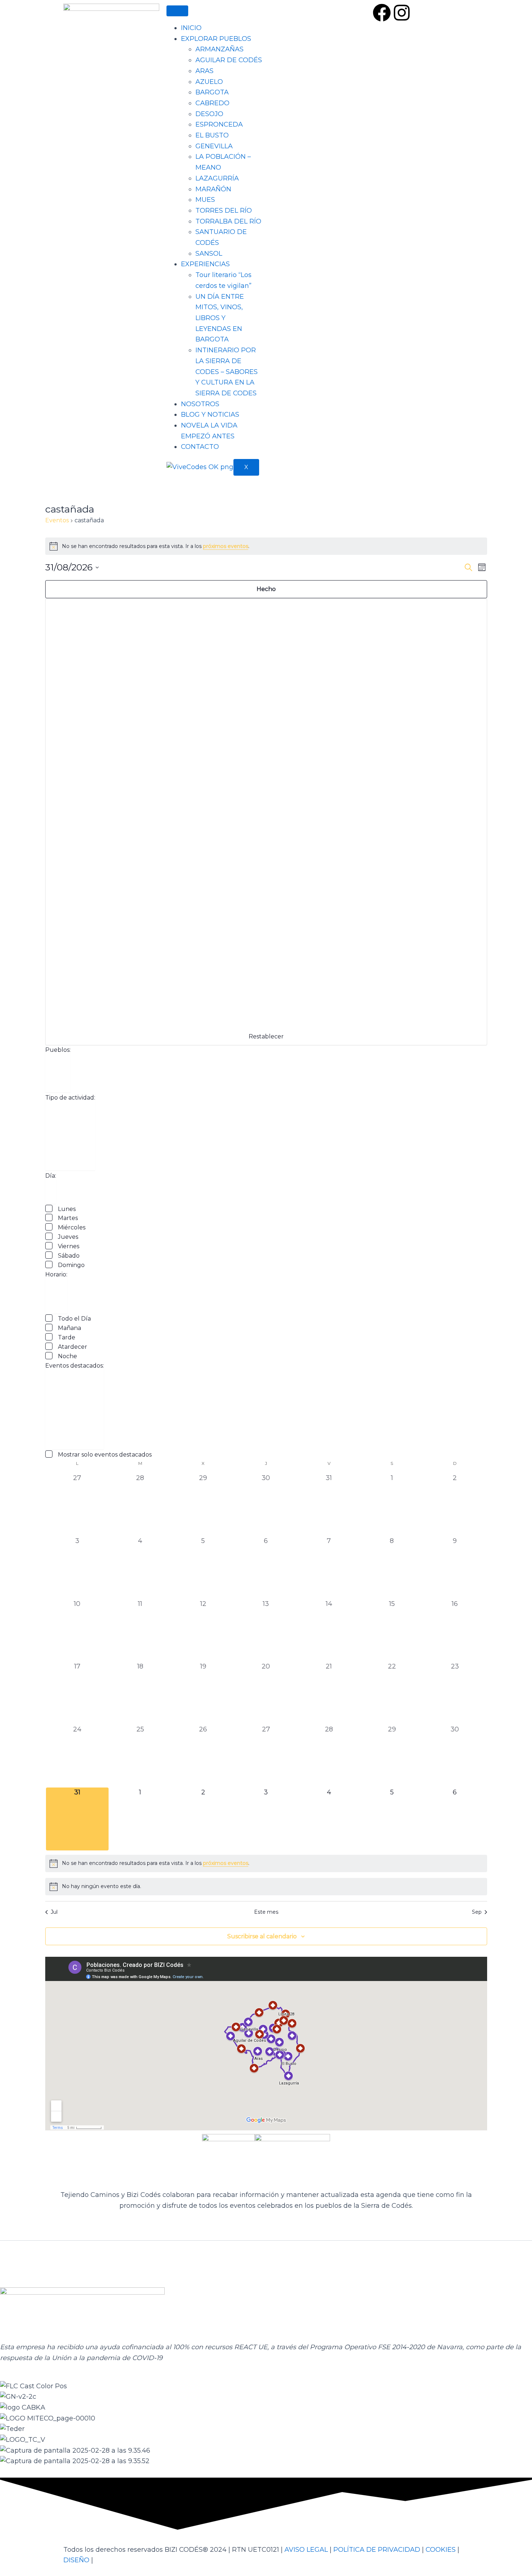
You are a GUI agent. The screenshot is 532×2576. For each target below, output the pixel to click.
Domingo (71, 1265)
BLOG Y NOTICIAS (210, 415)
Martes (68, 1218)
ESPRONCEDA (219, 124)
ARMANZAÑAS (219, 49)
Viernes (69, 1246)
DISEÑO (76, 2560)
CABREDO (212, 103)
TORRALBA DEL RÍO (228, 221)
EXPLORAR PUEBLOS (216, 39)
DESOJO (209, 114)
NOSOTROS (200, 404)
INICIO (191, 28)
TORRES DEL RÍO (224, 211)
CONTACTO (200, 447)
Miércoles (72, 1227)
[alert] (266, 546)
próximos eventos (226, 546)
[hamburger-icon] (177, 11)
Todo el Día (74, 1319)
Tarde (67, 1337)
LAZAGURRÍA (217, 178)
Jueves (68, 1237)
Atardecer (73, 1347)
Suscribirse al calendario (262, 1936)
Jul (54, 1912)
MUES (205, 200)
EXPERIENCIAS (205, 264)
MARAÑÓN (213, 189)
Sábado (69, 1256)
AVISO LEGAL (306, 2550)
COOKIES (441, 2550)
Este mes (266, 1912)
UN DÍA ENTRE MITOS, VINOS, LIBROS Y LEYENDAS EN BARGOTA (220, 318)
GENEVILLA (214, 146)
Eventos (57, 520)
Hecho (266, 589)
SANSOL (209, 254)
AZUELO (209, 82)
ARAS (204, 71)
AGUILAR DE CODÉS (229, 60)
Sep (477, 1912)
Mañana (69, 1328)
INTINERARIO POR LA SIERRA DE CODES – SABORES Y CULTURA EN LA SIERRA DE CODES (227, 372)
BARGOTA (212, 92)
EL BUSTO (212, 135)
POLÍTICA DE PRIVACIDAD (377, 2550)
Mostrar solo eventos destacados (105, 1455)
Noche (67, 1356)
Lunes (67, 1209)
